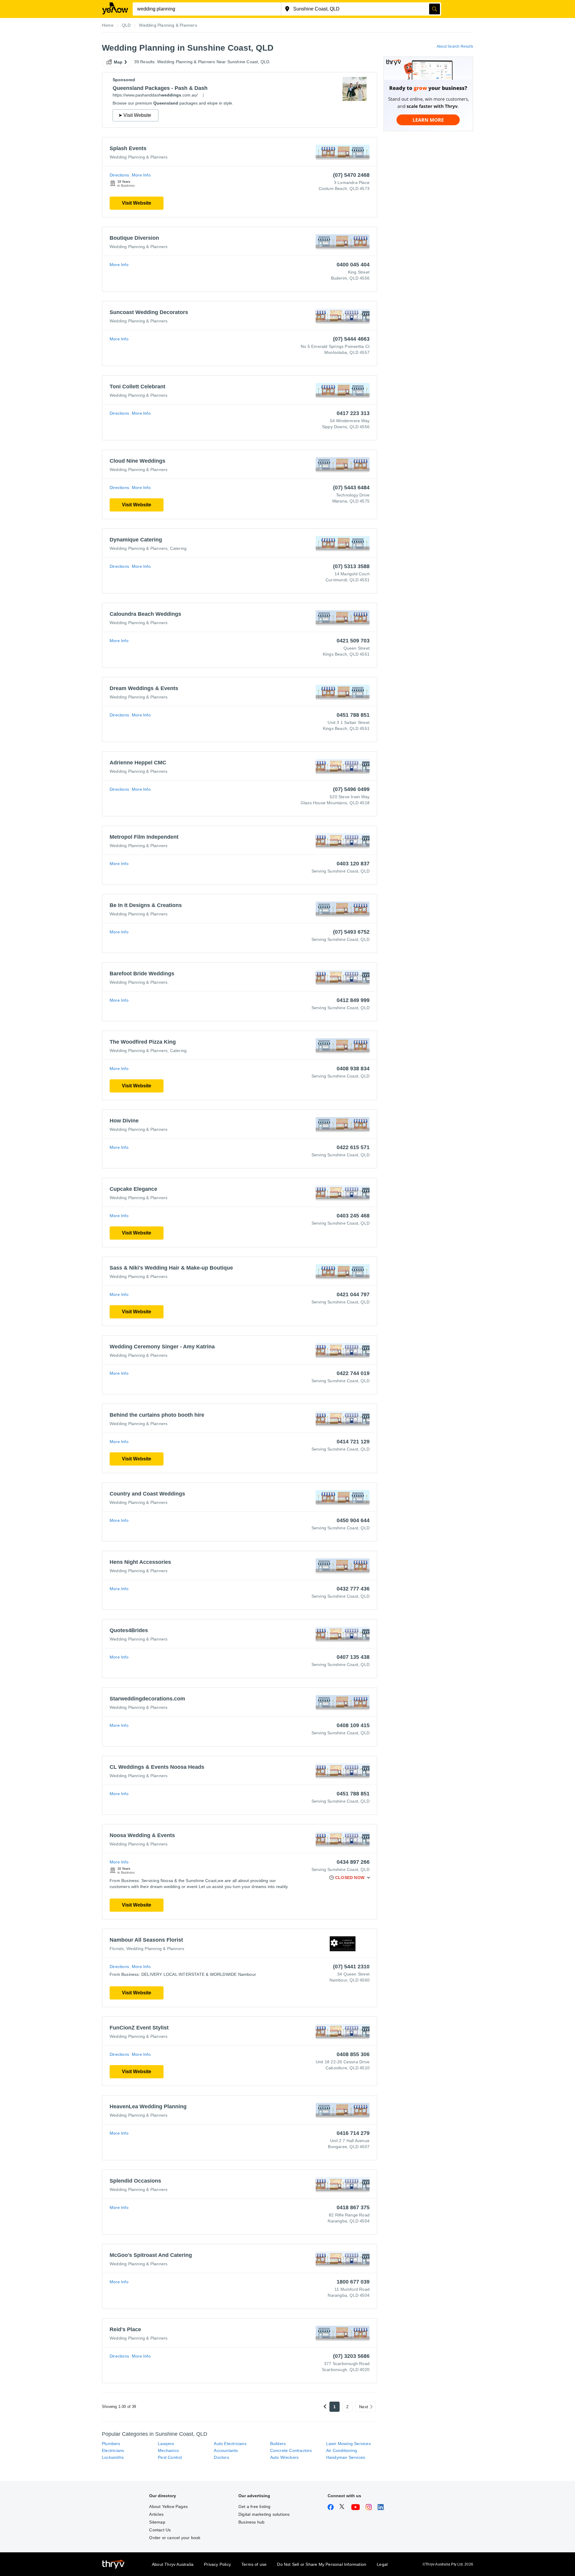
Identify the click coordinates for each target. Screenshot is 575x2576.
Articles (156, 2514)
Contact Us (160, 2530)
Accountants (226, 2450)
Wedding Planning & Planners (139, 157)
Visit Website (137, 203)
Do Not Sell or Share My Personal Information (322, 2564)
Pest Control (170, 2457)
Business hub (251, 2522)
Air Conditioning (342, 2450)
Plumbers (111, 2444)
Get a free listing (255, 2506)
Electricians (113, 2450)
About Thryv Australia (173, 2564)
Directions (119, 175)
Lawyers (166, 2444)
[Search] (435, 9)
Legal (382, 2564)
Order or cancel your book (175, 2538)
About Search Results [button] (455, 46)
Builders (278, 2444)
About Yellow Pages (168, 2506)
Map (118, 62)
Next (364, 2407)
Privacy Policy (217, 2564)
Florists (117, 1949)
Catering (178, 548)
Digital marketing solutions (264, 2514)
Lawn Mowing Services (348, 2444)
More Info (141, 175)
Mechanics (168, 2450)
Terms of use (254, 2564)
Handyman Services (346, 2457)
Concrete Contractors (291, 2450)
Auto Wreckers (285, 2457)
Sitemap (157, 2522)
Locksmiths (113, 2457)
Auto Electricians (230, 2444)
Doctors (221, 2457)
